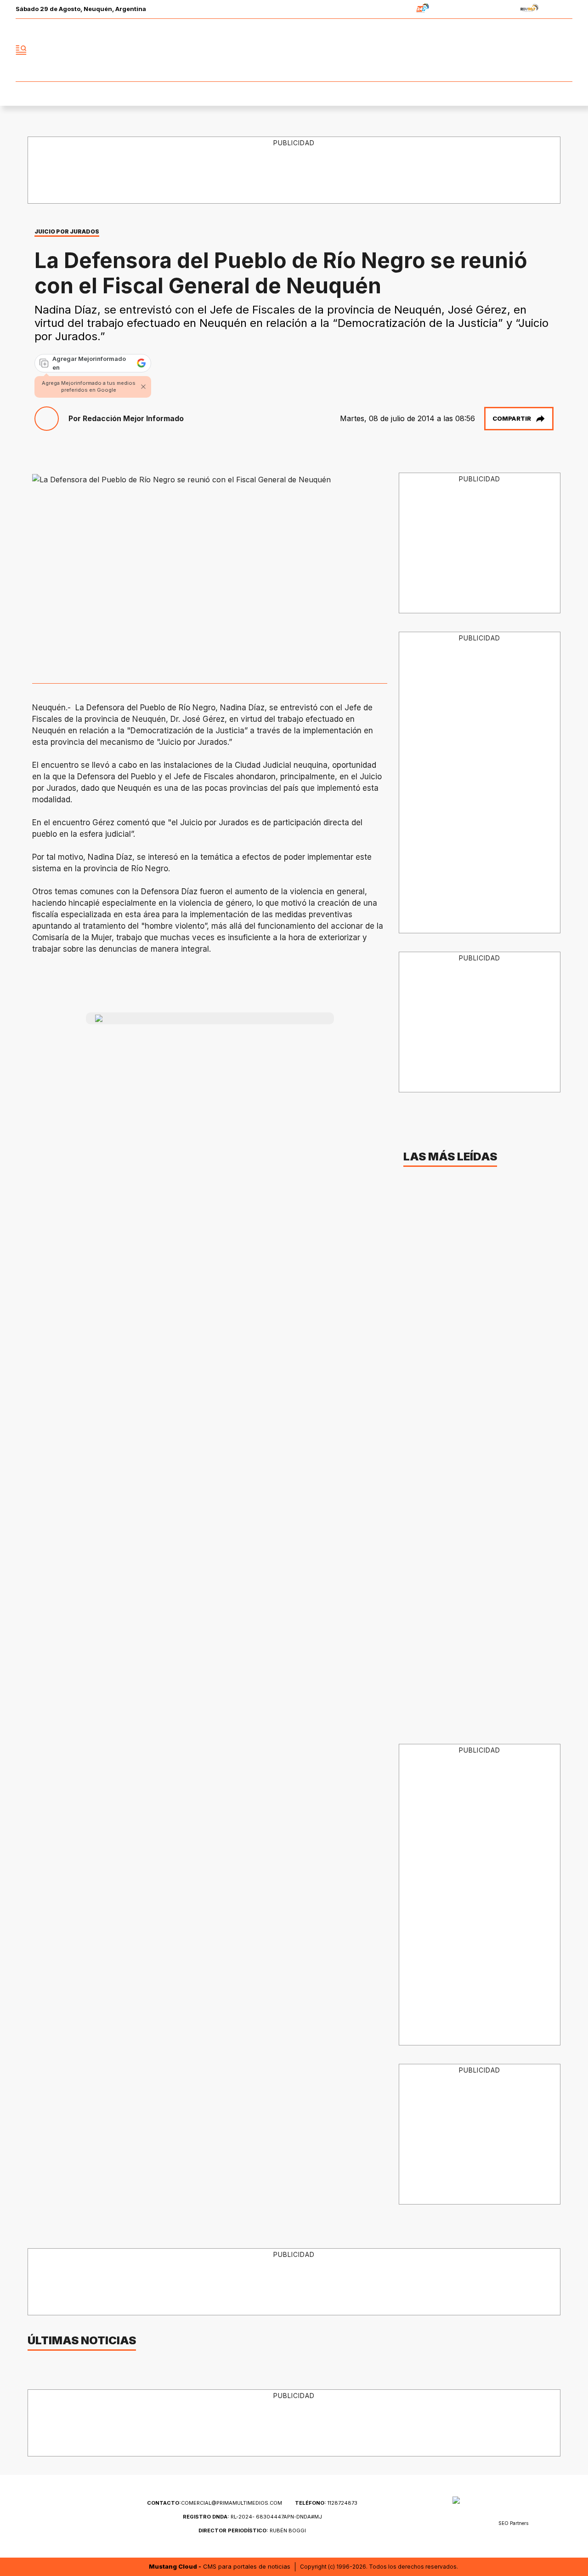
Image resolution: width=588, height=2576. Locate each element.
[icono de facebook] (504, 50)
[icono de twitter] (525, 50)
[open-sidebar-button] (21, 50)
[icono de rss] (565, 50)
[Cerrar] (143, 387)
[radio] (394, 9)
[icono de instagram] (545, 50)
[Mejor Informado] (294, 50)
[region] (294, 171)
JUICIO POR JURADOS (67, 231)
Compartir (512, 418)
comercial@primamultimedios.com (215, 2503)
